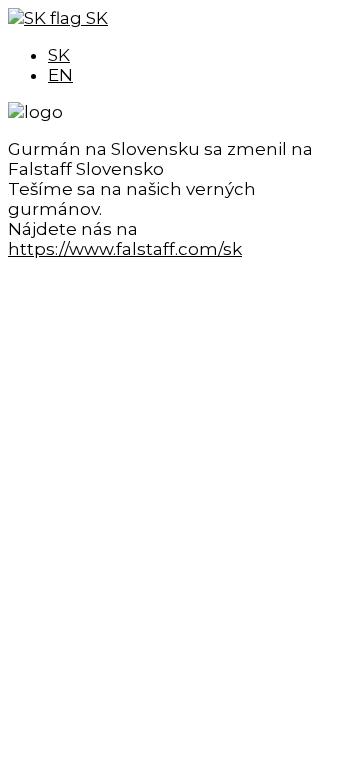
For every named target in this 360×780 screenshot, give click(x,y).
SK (95, 18)
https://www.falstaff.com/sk (125, 249)
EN (60, 75)
